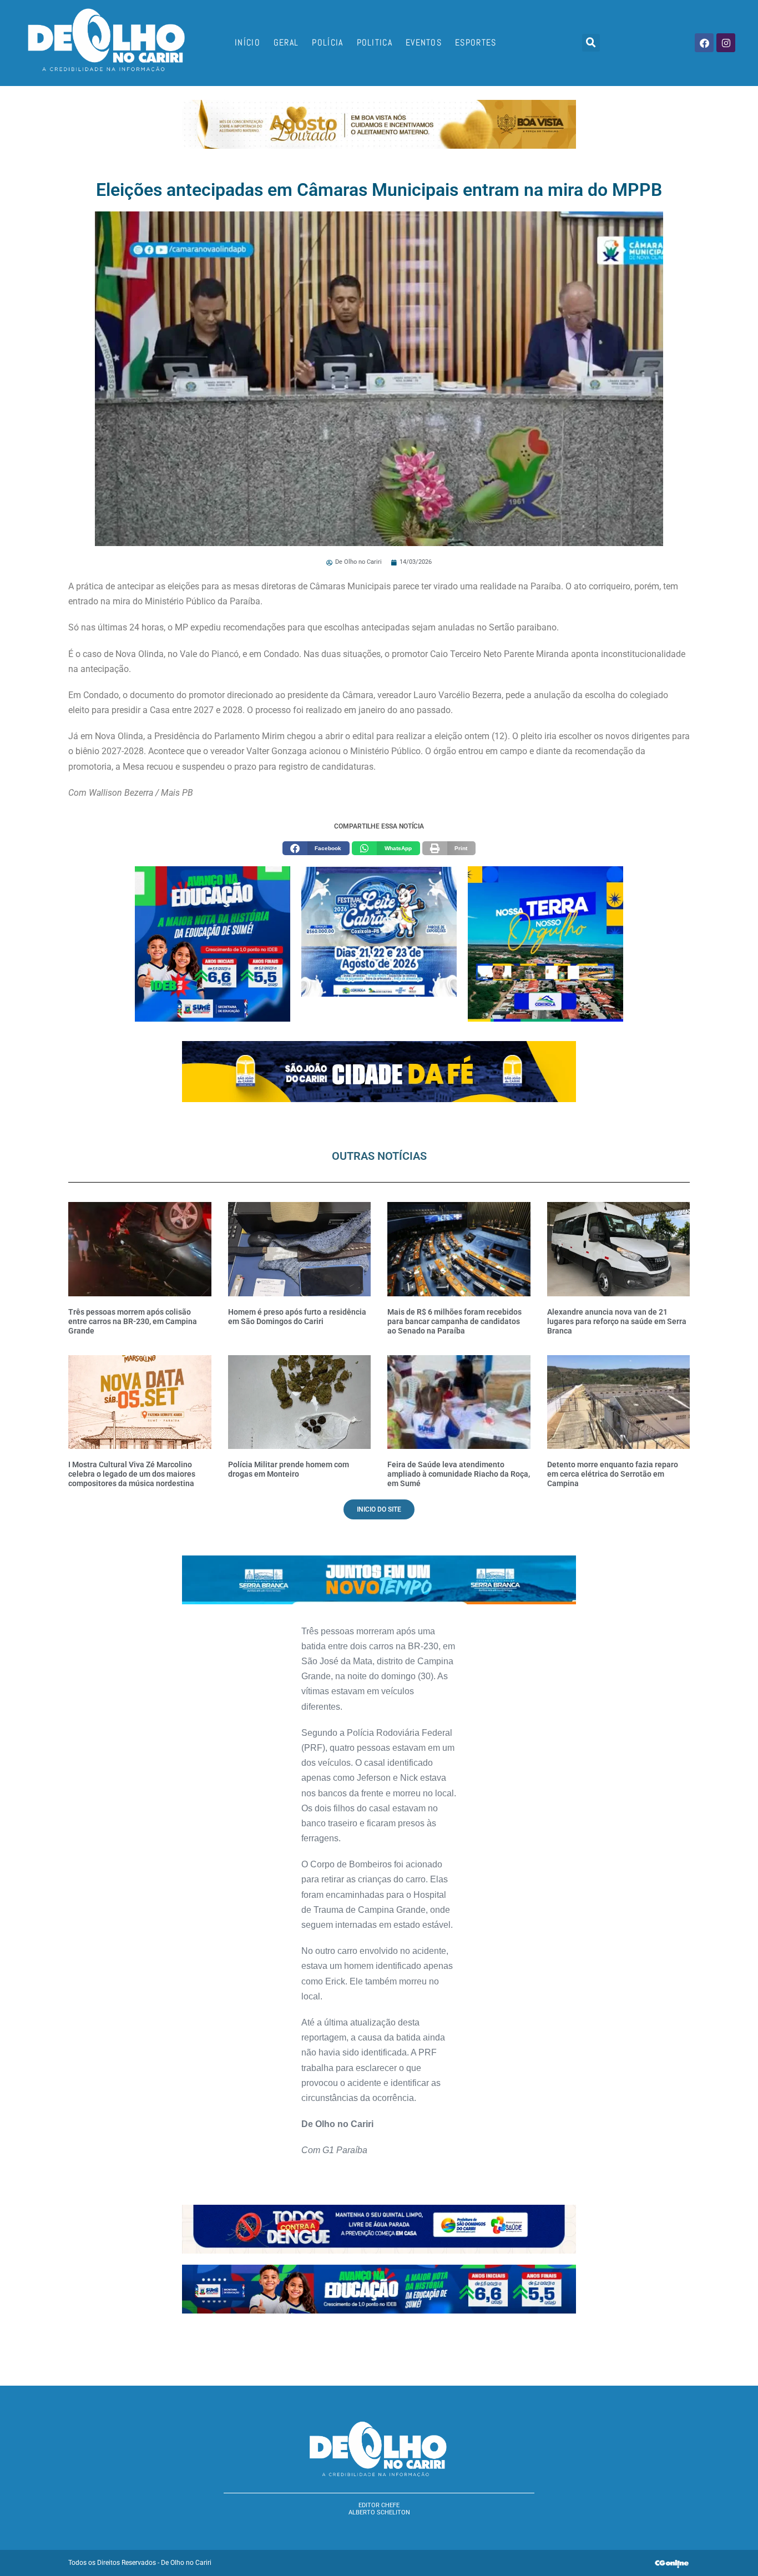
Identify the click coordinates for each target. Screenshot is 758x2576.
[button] (591, 43)
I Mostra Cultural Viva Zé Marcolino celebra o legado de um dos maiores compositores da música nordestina (132, 1474)
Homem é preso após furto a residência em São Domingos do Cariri (297, 1317)
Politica (375, 42)
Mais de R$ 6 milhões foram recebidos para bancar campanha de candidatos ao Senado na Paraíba (454, 1321)
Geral (286, 42)
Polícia (327, 42)
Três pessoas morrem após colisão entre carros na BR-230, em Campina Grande (133, 1321)
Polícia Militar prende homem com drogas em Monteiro (289, 1469)
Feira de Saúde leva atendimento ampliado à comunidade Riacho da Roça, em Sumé (459, 1474)
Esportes (476, 42)
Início (247, 42)
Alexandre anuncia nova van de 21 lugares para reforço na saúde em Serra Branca (617, 1321)
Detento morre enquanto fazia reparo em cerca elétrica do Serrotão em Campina (613, 1474)
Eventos (424, 42)
